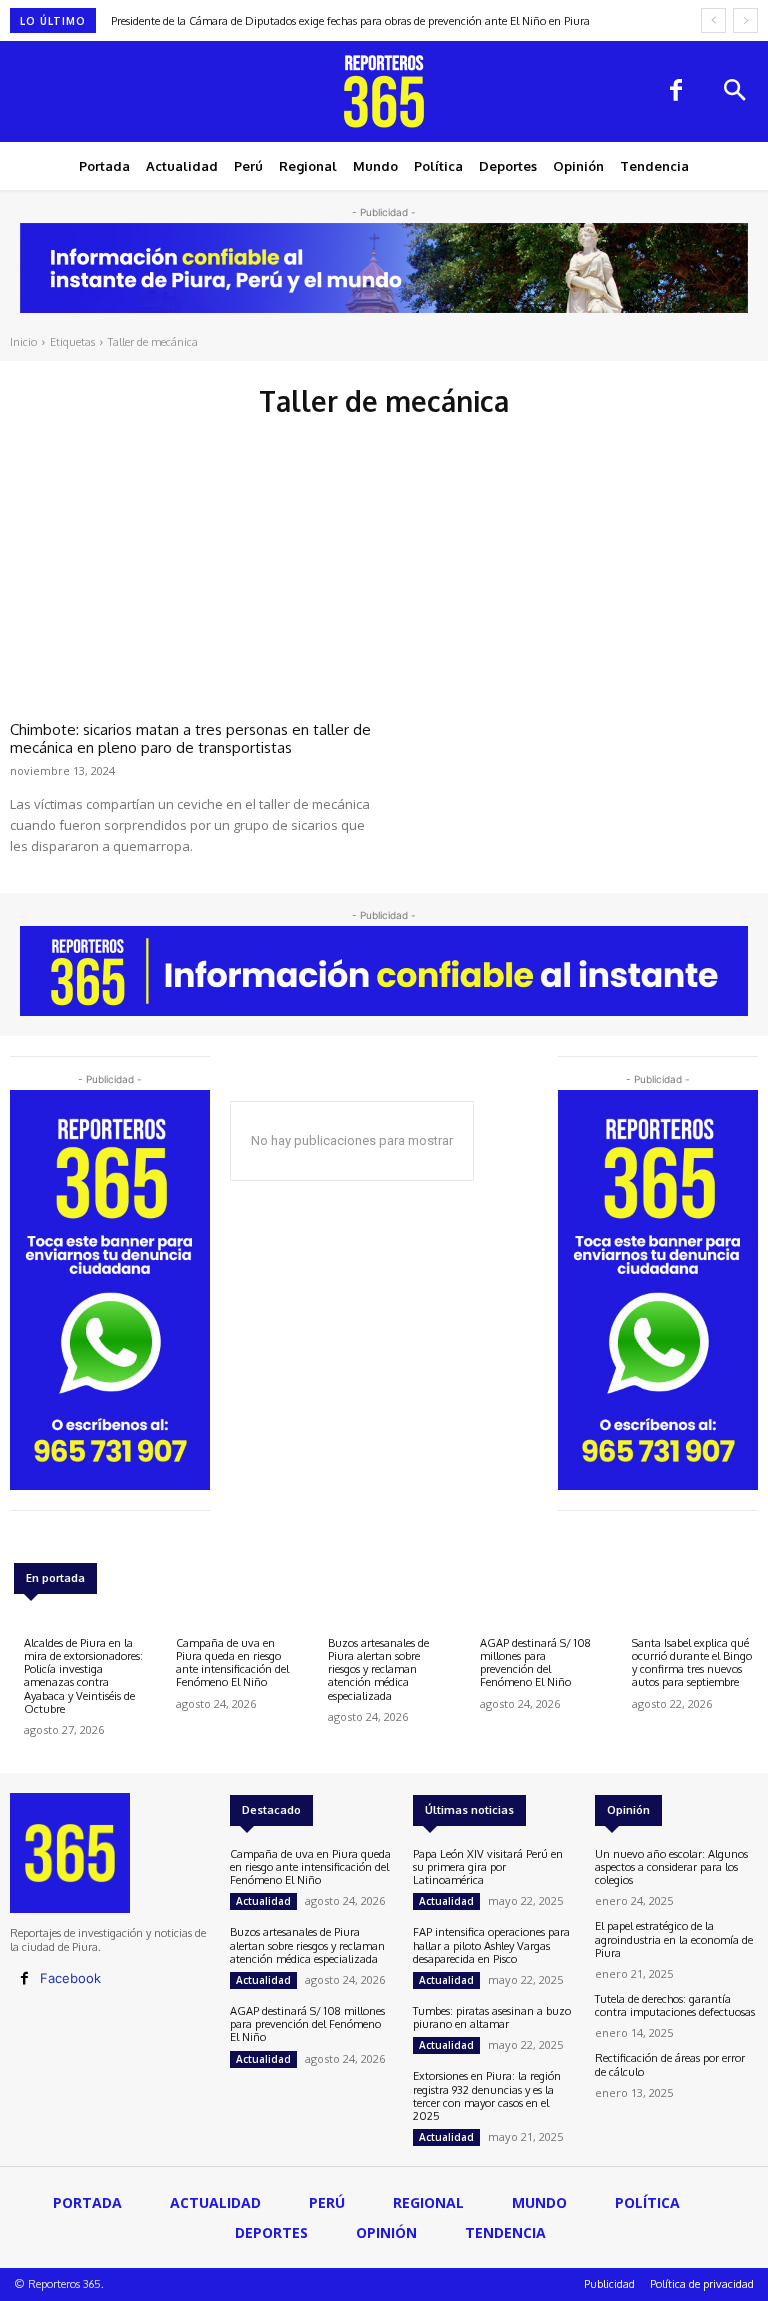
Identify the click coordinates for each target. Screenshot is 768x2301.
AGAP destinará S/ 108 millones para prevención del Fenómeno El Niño (535, 1663)
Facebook (70, 1978)
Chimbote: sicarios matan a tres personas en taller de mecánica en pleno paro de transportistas (190, 738)
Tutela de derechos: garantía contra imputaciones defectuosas (675, 2005)
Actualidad (263, 1901)
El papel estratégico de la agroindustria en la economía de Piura (674, 1939)
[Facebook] (676, 92)
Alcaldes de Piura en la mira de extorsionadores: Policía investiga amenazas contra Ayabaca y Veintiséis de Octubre (83, 1676)
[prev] (713, 20)
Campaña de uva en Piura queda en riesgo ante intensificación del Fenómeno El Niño (232, 1663)
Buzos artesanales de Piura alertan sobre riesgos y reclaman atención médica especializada (378, 1669)
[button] (734, 92)
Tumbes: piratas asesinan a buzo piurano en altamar (492, 2017)
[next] (745, 20)
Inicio (23, 342)
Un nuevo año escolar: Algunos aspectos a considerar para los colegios (671, 1867)
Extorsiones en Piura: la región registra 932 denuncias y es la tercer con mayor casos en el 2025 (487, 2096)
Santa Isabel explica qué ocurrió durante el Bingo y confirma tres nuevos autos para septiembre (692, 1663)
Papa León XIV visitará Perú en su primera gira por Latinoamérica (488, 1867)
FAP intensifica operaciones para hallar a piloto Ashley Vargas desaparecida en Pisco (491, 1945)
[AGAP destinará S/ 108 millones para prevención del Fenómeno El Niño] (483, 1623)
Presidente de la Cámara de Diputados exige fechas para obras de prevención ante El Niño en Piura (350, 21)
